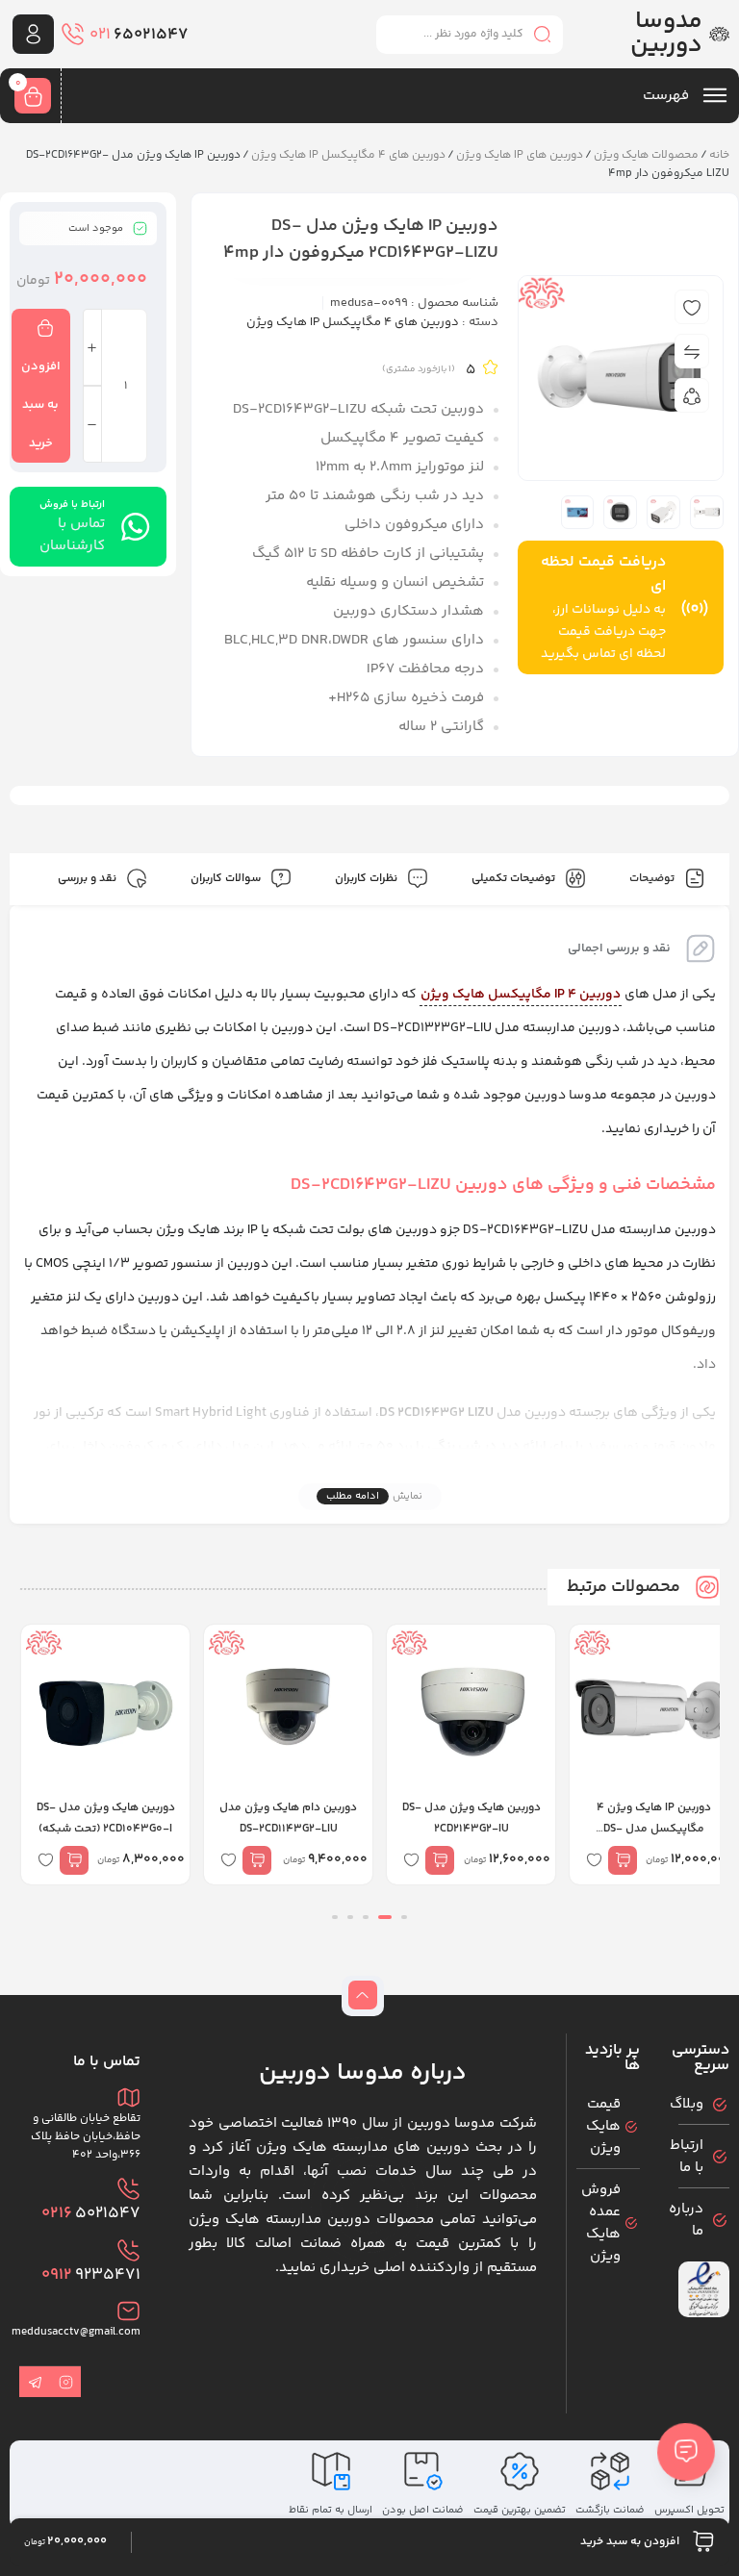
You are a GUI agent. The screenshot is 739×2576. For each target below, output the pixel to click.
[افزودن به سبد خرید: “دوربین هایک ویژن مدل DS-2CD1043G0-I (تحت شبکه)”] (74, 1860)
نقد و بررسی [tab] (89, 879)
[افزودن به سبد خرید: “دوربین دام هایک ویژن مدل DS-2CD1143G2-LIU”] (257, 1860)
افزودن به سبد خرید (41, 405)
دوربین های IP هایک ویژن (520, 155)
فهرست (668, 96)
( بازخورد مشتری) (419, 369)
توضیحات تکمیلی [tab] (515, 879)
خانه (719, 155)
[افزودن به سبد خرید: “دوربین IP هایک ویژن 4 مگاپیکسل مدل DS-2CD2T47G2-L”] (623, 1860)
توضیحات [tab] (653, 879)
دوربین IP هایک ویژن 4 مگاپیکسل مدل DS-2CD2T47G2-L (654, 1829)
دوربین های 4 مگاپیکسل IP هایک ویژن (348, 155)
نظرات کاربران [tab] (368, 879)
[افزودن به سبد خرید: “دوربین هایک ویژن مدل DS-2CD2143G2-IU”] (440, 1860)
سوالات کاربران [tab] (227, 879)
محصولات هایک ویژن (646, 155)
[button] (404, 1917)
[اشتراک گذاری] (692, 395)
